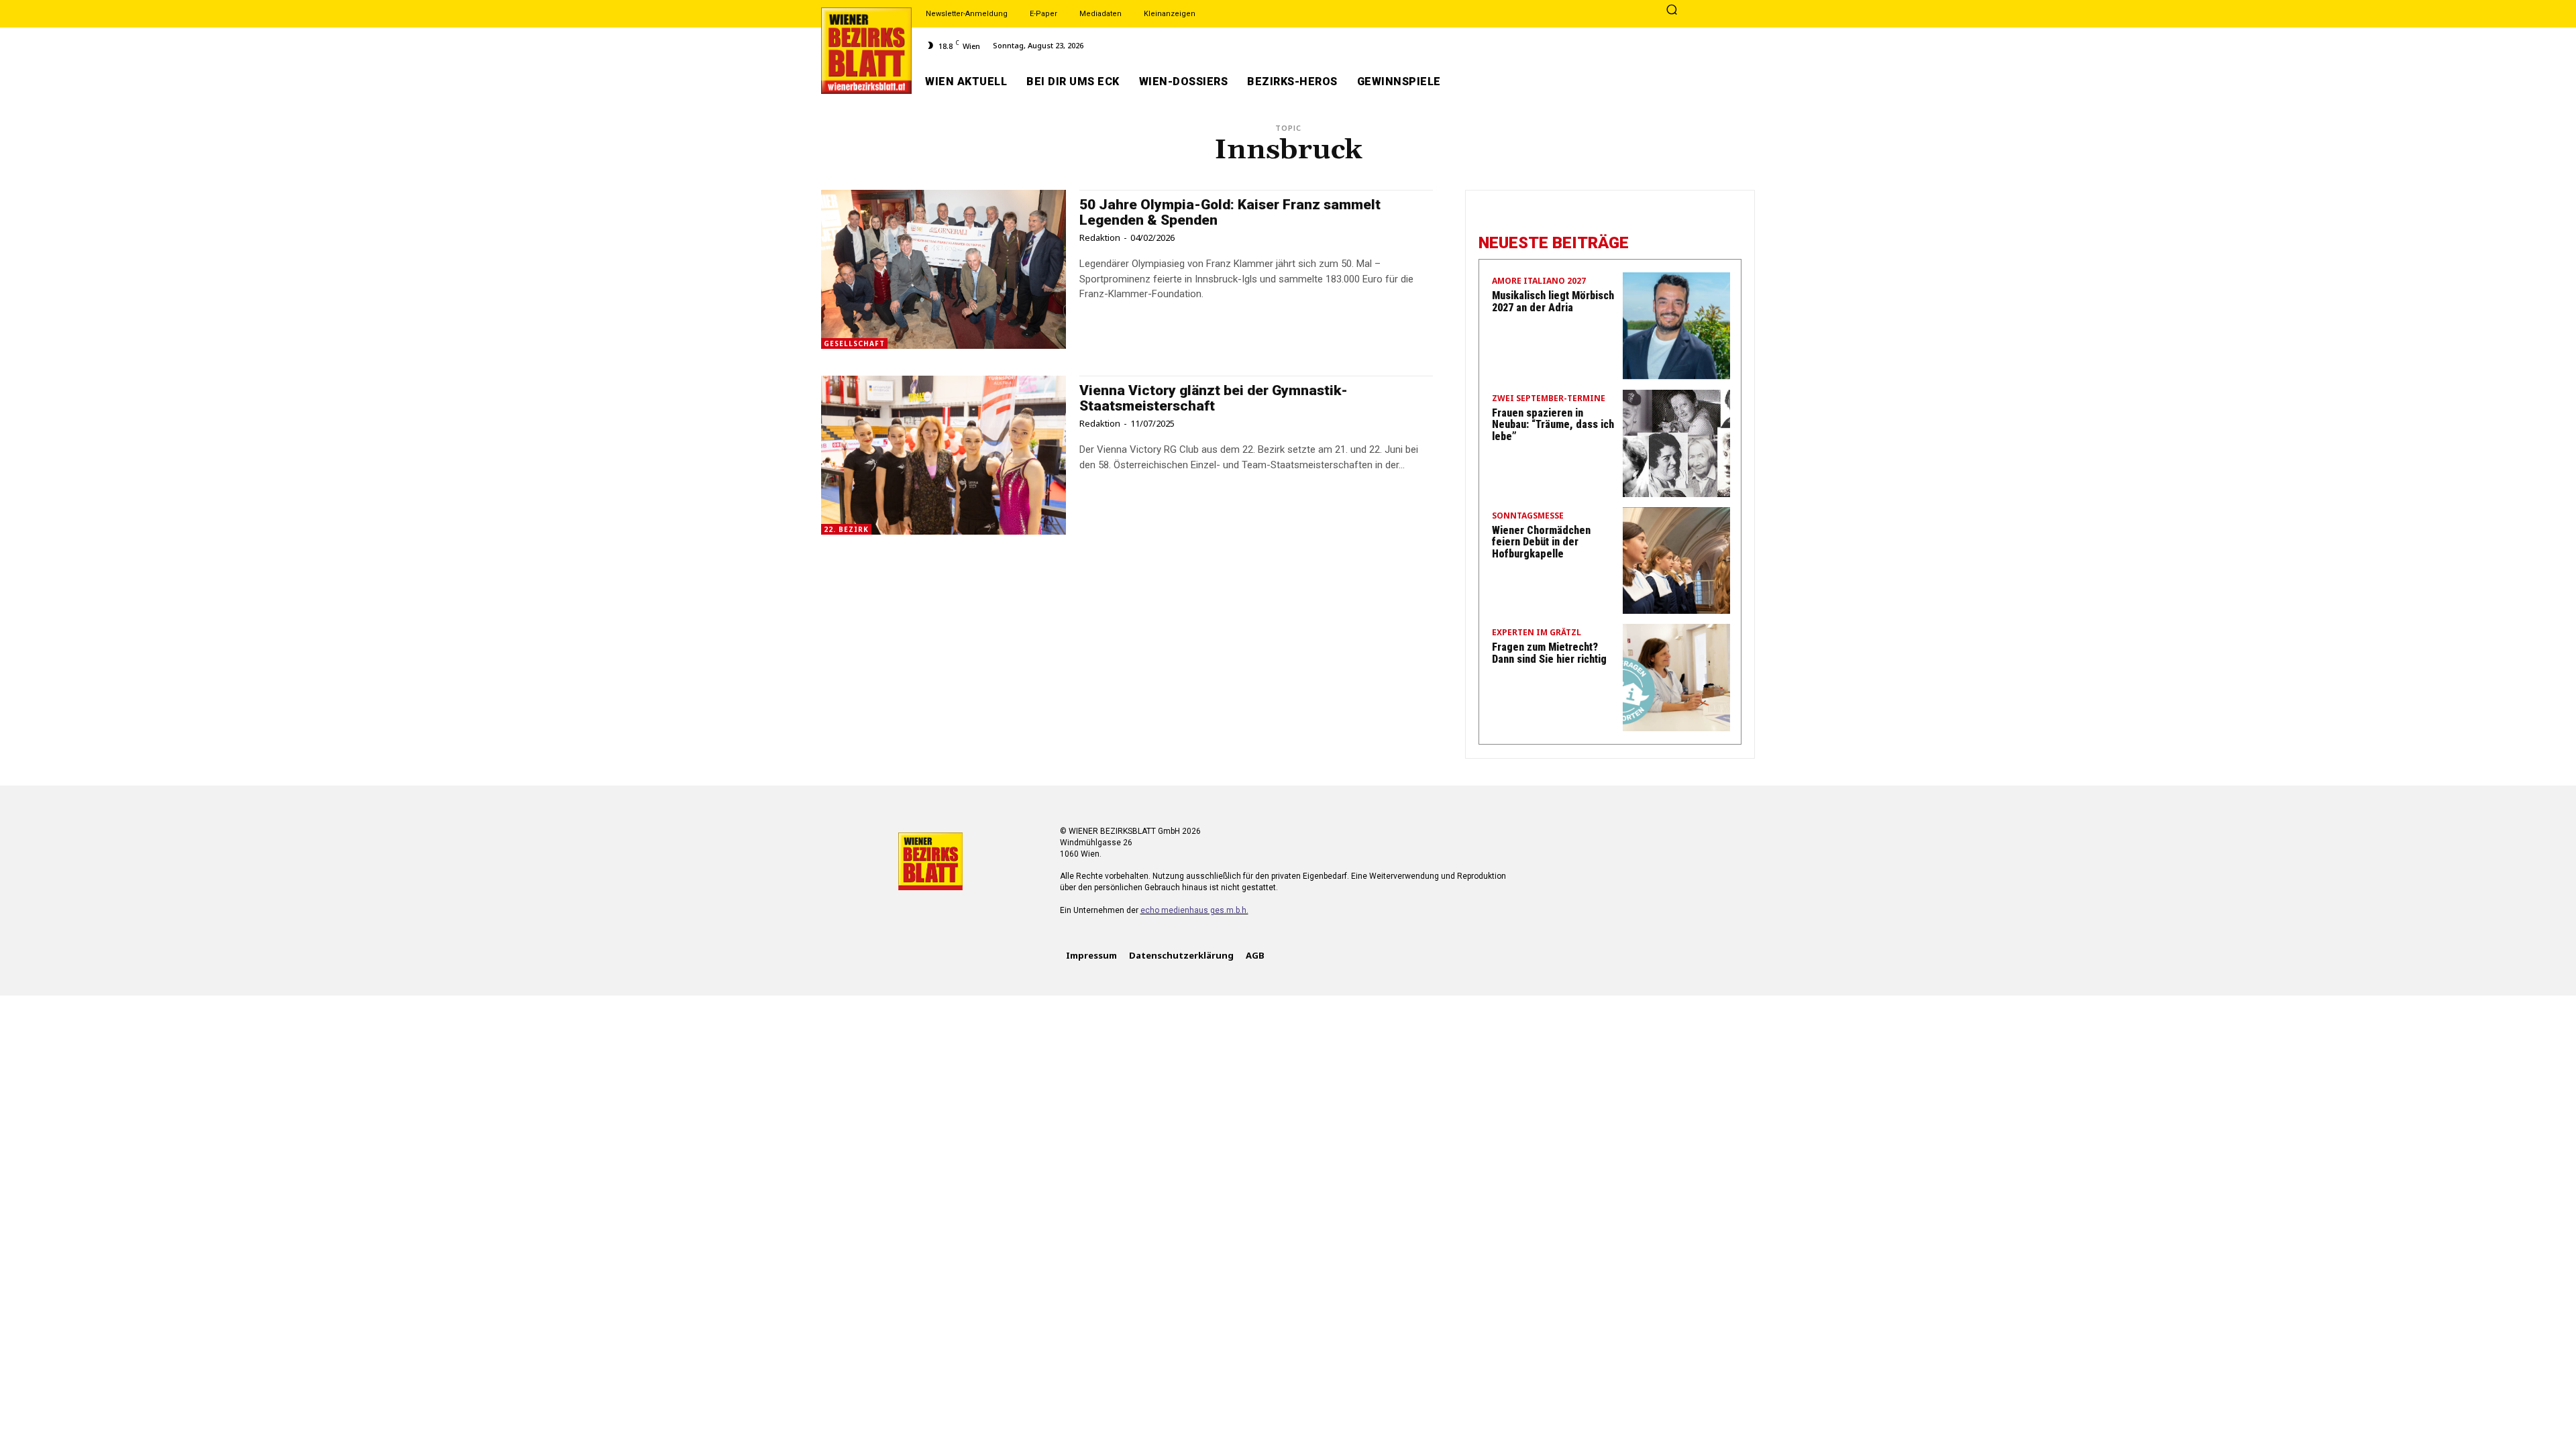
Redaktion (1100, 237)
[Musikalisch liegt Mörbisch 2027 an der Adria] (1676, 326)
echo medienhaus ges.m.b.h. (1194, 910)
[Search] (1672, 11)
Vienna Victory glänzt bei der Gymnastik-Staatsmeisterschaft (1214, 398)
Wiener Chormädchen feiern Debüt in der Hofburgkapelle (1541, 542)
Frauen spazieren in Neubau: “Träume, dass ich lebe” (1553, 425)
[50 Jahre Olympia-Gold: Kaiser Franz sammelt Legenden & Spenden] (944, 269)
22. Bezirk (846, 529)
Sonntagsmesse (1528, 517)
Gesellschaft (854, 343)
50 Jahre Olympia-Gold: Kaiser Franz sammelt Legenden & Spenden (1230, 212)
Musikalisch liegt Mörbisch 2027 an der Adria (1553, 302)
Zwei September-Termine (1549, 399)
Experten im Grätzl (1537, 633)
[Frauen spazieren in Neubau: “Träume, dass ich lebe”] (1676, 443)
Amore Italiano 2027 (1539, 282)
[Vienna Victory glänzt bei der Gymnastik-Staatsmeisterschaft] (944, 455)
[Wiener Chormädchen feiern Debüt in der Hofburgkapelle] (1676, 561)
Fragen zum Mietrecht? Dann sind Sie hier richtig (1549, 653)
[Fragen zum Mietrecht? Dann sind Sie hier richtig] (1676, 678)
